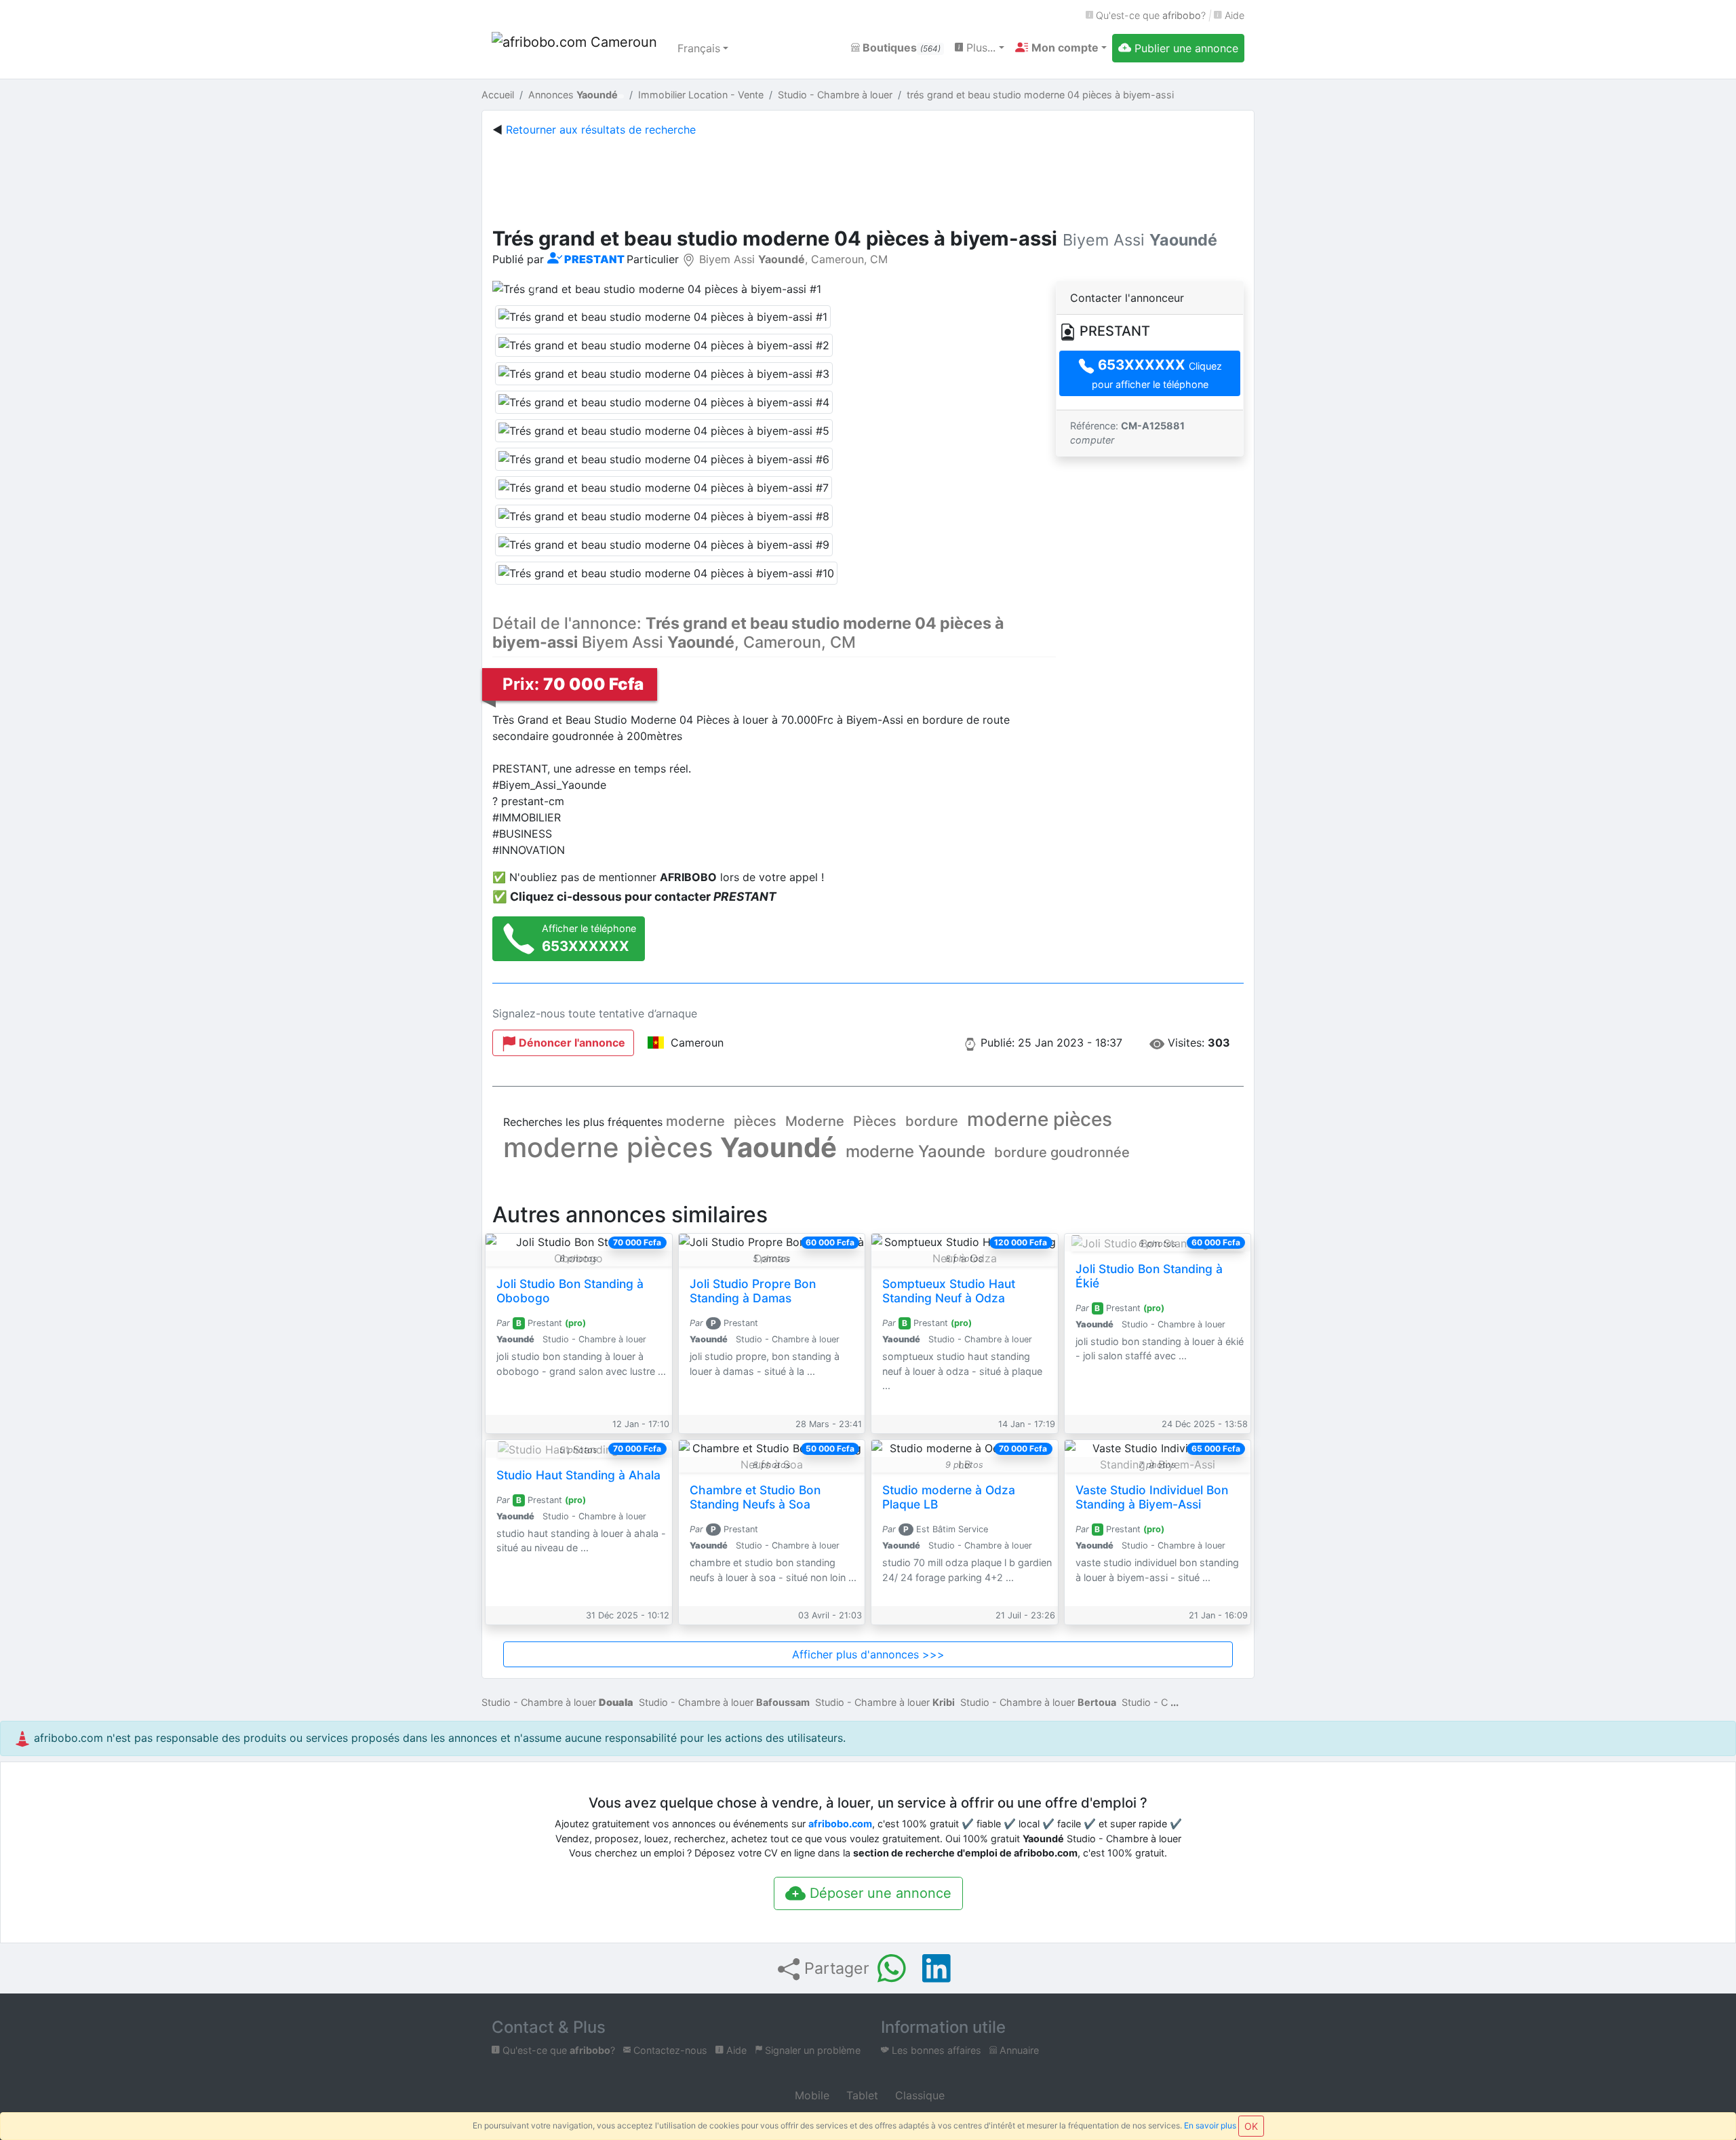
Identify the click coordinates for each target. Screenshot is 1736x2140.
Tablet (861, 2095)
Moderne (815, 1121)
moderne (695, 1121)
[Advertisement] (868, 179)
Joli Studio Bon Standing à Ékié (1149, 1276)
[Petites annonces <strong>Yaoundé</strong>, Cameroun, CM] (576, 48)
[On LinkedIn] (936, 1968)
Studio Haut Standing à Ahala (578, 1475)
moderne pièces (1040, 1119)
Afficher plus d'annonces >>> (868, 1654)
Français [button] (699, 48)
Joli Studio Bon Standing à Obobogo (570, 1291)
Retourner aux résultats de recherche (601, 130)
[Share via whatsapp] (892, 1968)
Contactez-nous (669, 2050)
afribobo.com (840, 1824)
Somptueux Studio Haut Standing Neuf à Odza (949, 1291)
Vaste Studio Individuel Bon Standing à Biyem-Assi (1152, 1497)
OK (1251, 2126)
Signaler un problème (811, 2050)
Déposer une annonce (879, 1893)
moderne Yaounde (915, 1151)
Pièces (875, 1121)
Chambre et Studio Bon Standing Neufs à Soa (755, 1497)
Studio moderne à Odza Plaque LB (949, 1497)
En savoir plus (1210, 2125)
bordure (932, 1121)
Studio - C (1145, 1702)
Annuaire (1018, 2050)
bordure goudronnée (1062, 1152)
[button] (1061, 47)
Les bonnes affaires (935, 2050)
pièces (755, 1121)
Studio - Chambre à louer (557, 1702)
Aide (1233, 15)
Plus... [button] (979, 47)
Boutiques (900, 47)
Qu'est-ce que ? (1149, 15)
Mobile (810, 2095)
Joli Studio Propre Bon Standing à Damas (753, 1291)
